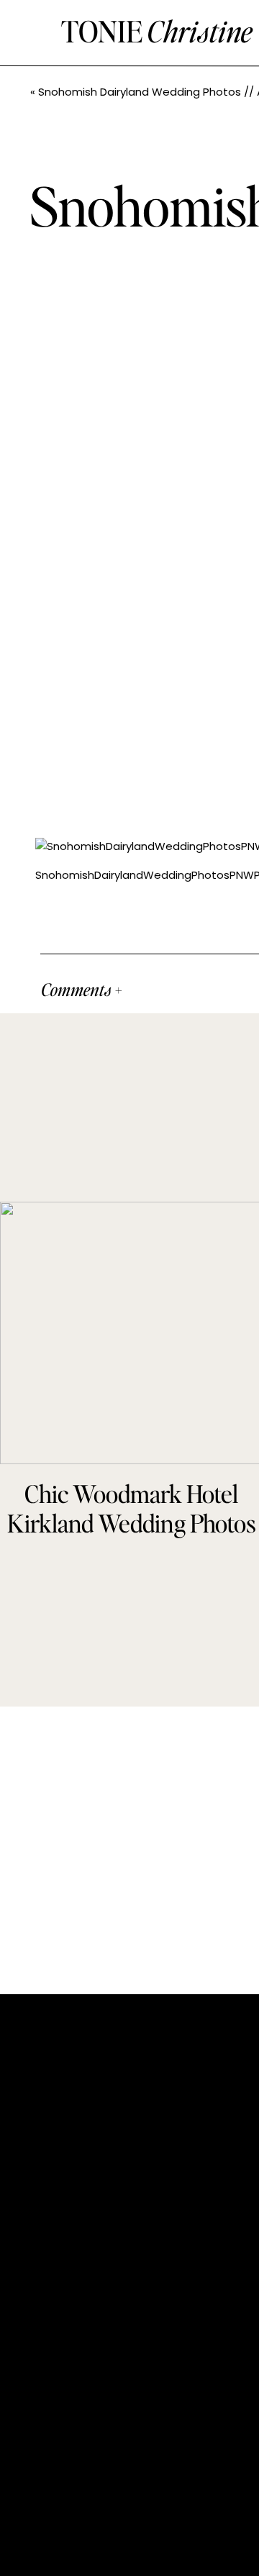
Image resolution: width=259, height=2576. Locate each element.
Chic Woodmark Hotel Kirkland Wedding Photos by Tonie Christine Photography (132, 1537)
